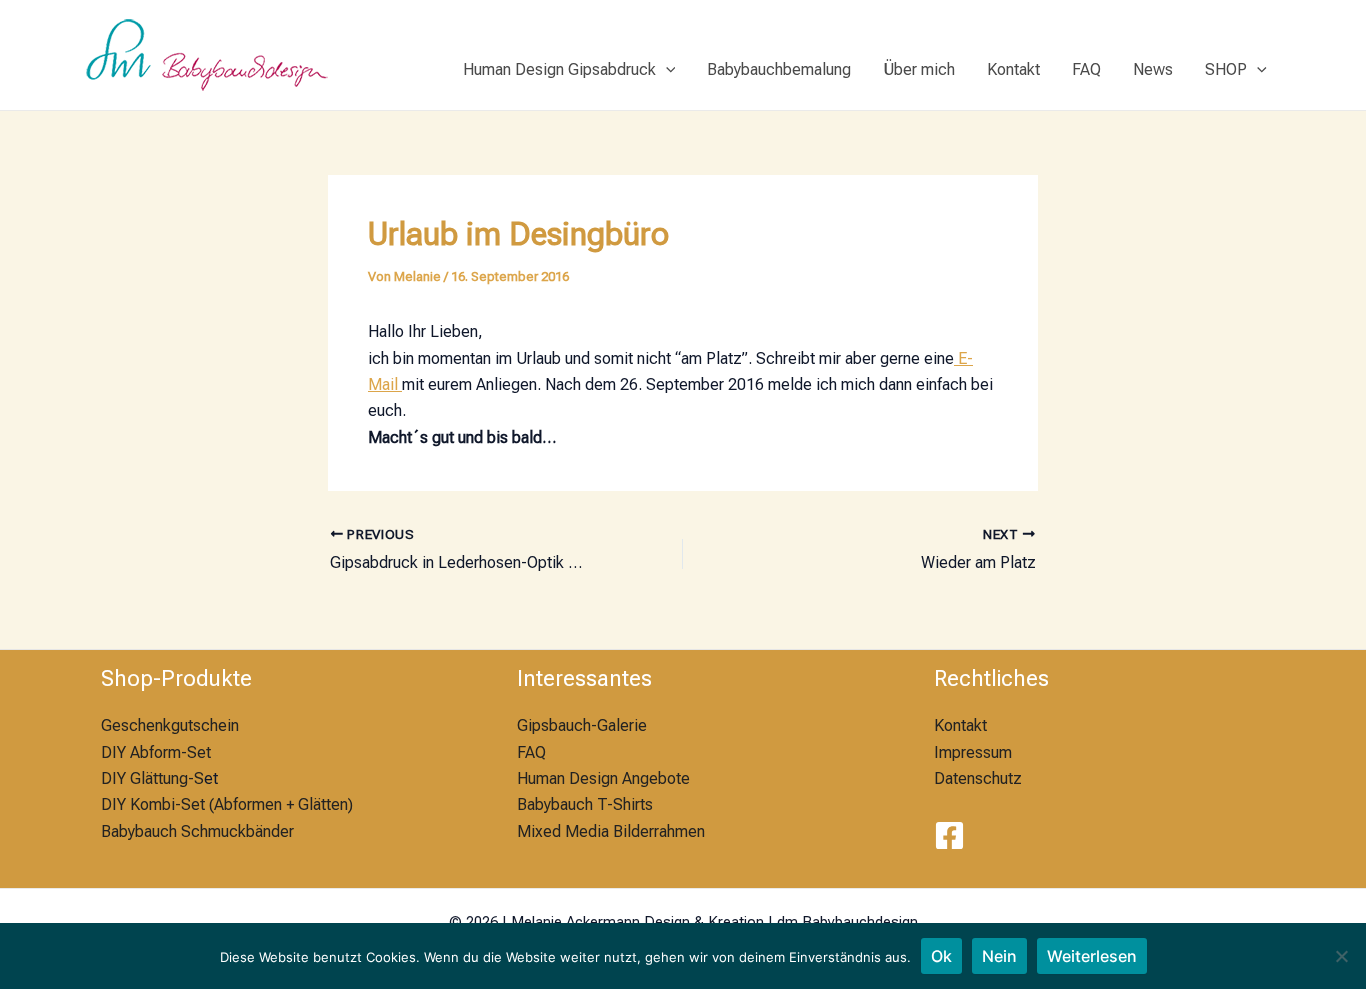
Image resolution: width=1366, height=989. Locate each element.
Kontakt (1013, 69)
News (1153, 69)
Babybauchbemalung (779, 69)
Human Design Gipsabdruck (559, 69)
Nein (999, 956)
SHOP (1226, 69)
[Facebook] (949, 835)
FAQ (1086, 69)
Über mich (919, 69)
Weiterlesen (1092, 956)
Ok (941, 956)
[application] (666, 70)
